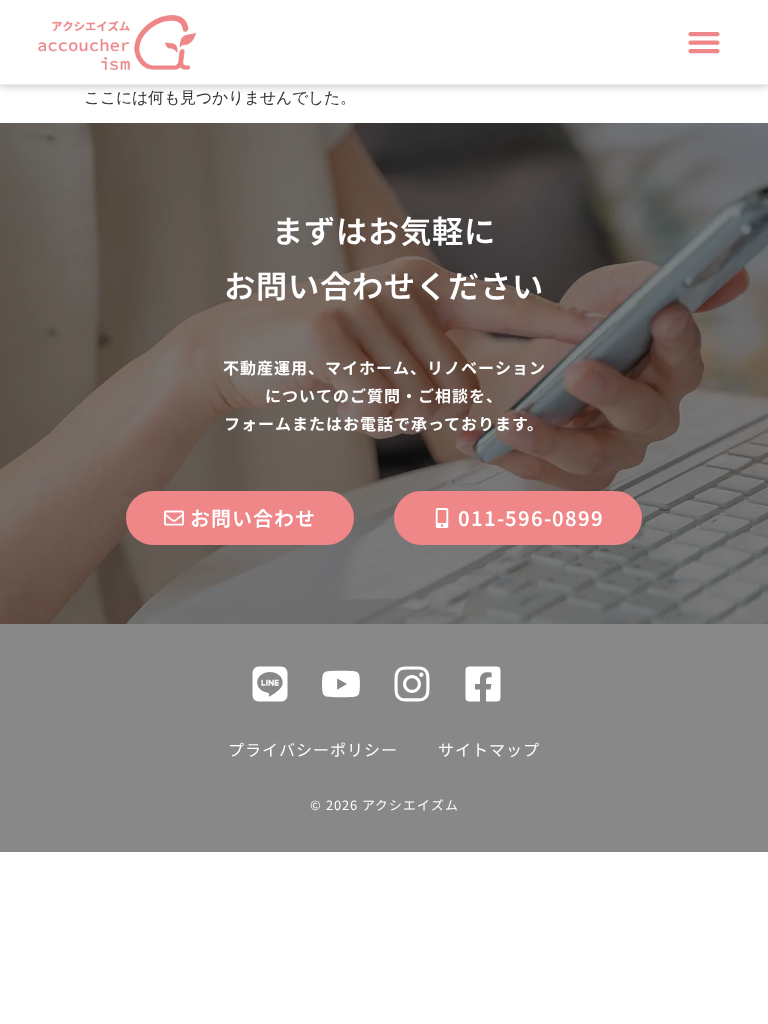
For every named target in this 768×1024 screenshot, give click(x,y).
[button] (704, 42)
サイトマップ (489, 749)
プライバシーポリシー (313, 749)
